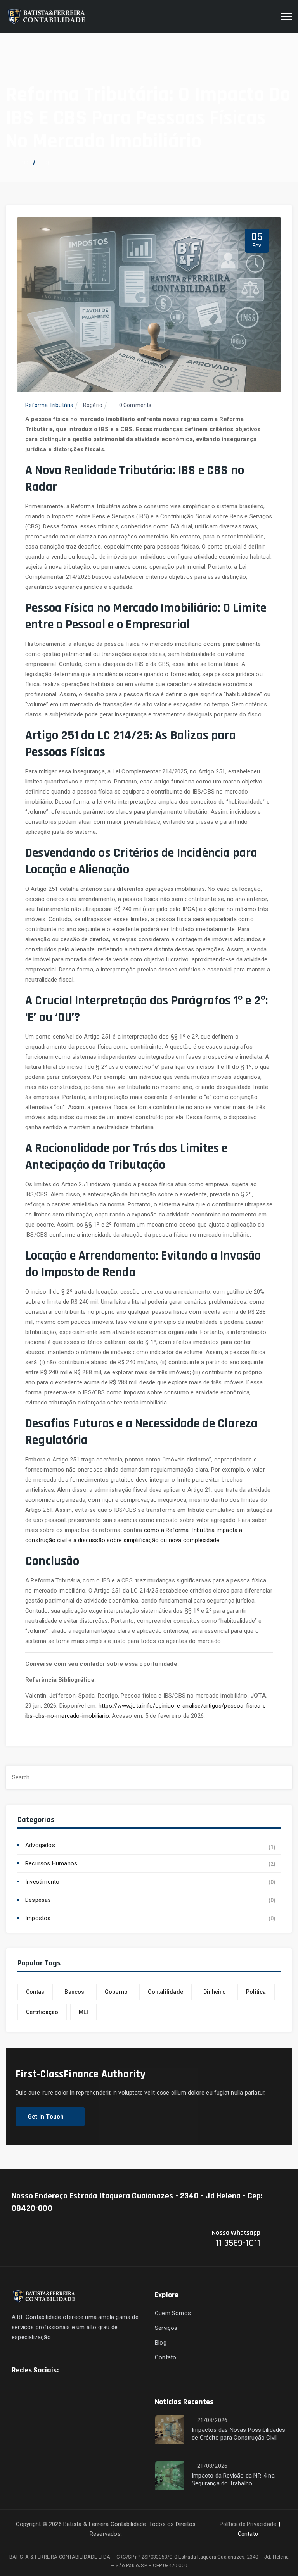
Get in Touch (46, 2117)
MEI (84, 2012)
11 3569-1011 (238, 2243)
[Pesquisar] (265, 17)
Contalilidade (165, 1992)
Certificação (42, 2012)
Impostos (38, 1918)
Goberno (116, 1992)
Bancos (74, 1992)
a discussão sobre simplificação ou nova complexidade (146, 1540)
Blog (161, 2343)
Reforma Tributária (49, 405)
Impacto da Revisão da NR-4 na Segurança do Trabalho (233, 2479)
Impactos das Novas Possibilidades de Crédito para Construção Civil (239, 2434)
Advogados (40, 1845)
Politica (256, 1992)
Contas (35, 1992)
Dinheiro (215, 1992)
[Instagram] (89, 2372)
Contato (165, 2357)
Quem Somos (173, 2313)
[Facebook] (71, 2372)
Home (20, 162)
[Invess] (47, 16)
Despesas (38, 1900)
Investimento (42, 1882)
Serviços (166, 2328)
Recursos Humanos (51, 1863)
